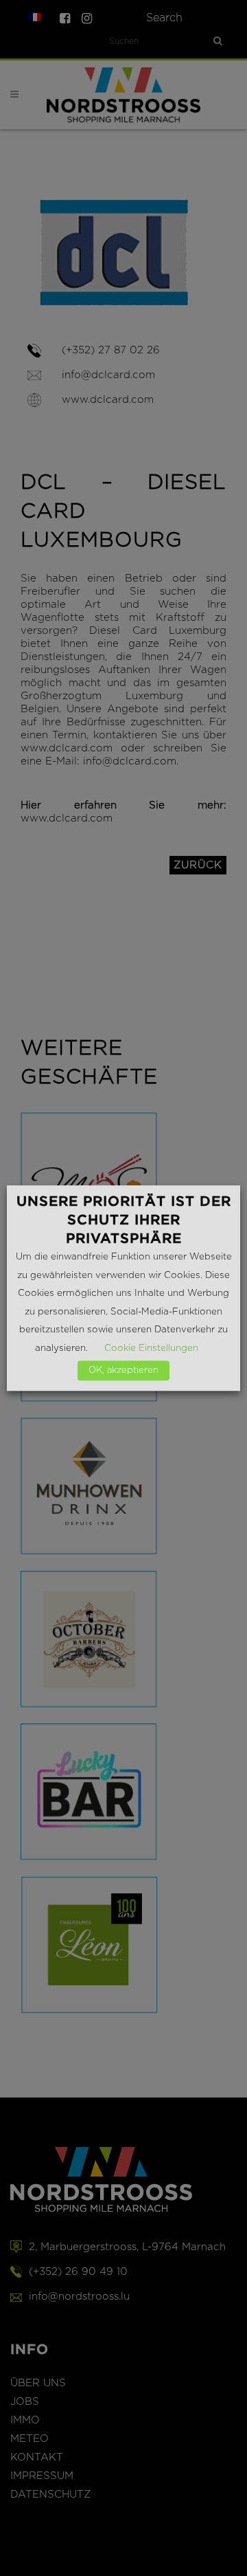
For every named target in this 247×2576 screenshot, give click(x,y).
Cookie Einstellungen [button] (151, 1348)
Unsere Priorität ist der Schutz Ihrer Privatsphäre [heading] (124, 1220)
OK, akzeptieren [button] (123, 1370)
